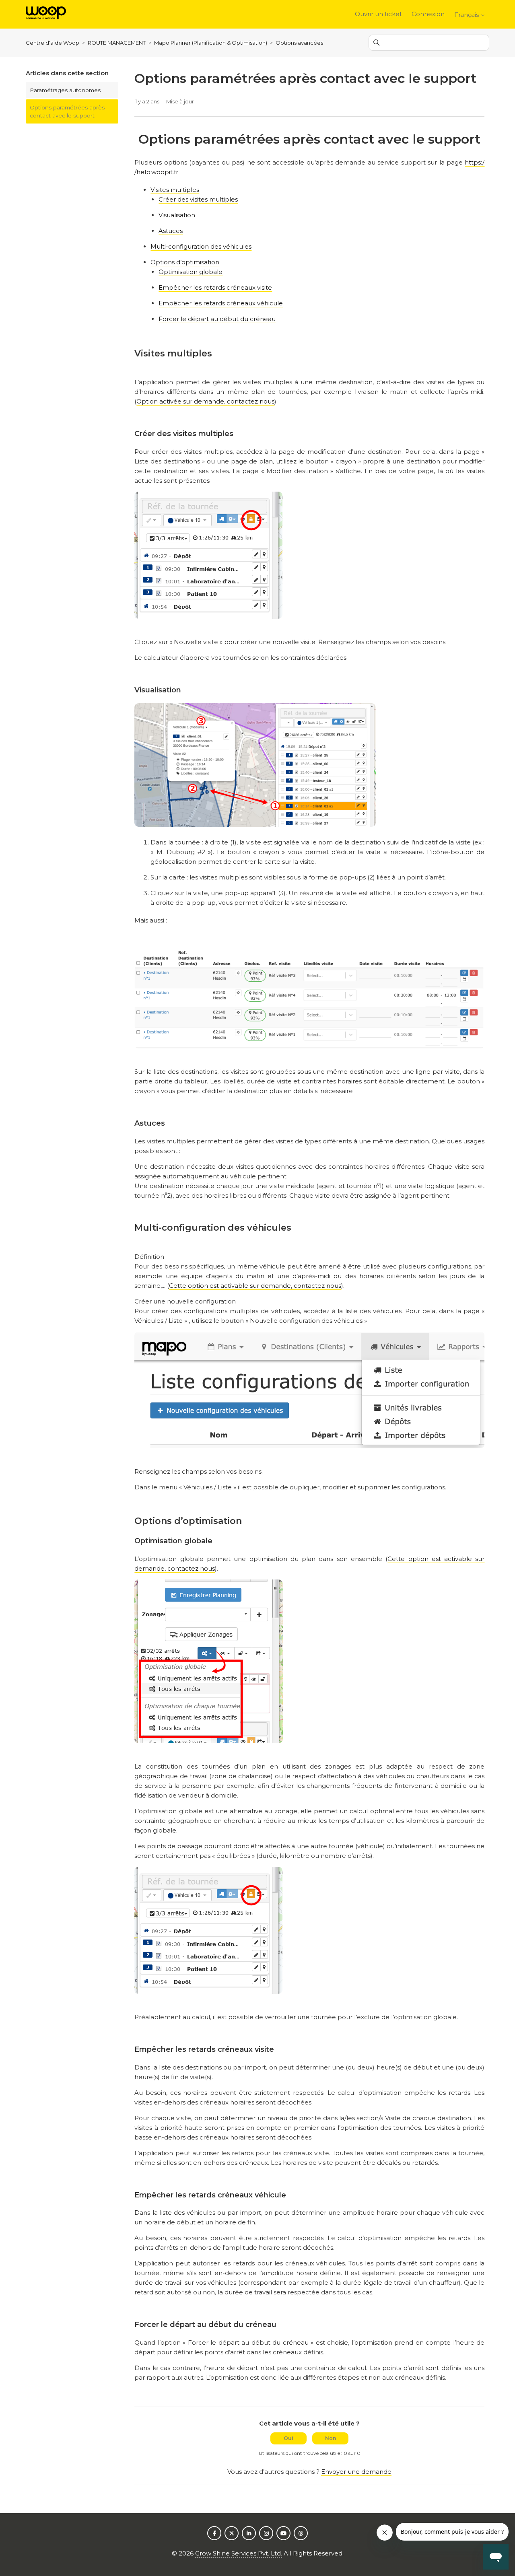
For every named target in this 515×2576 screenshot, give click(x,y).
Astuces (171, 231)
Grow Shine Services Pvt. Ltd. (239, 2553)
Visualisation (177, 215)
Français (467, 15)
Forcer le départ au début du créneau (217, 319)
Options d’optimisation (185, 262)
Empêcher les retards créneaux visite (215, 287)
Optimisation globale (191, 272)
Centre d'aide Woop (53, 43)
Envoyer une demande (356, 2472)
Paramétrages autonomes (65, 90)
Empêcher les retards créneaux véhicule (221, 303)
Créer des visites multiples (198, 199)
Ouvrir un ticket (378, 14)
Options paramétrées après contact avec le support (67, 111)
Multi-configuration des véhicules (201, 246)
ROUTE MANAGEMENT (117, 43)
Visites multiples (175, 190)
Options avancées (299, 43)
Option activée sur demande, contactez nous (205, 401)
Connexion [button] (428, 14)
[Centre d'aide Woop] (46, 14)
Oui (288, 2438)
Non (331, 2438)
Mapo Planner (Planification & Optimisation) (211, 43)
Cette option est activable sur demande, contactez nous (255, 1286)
